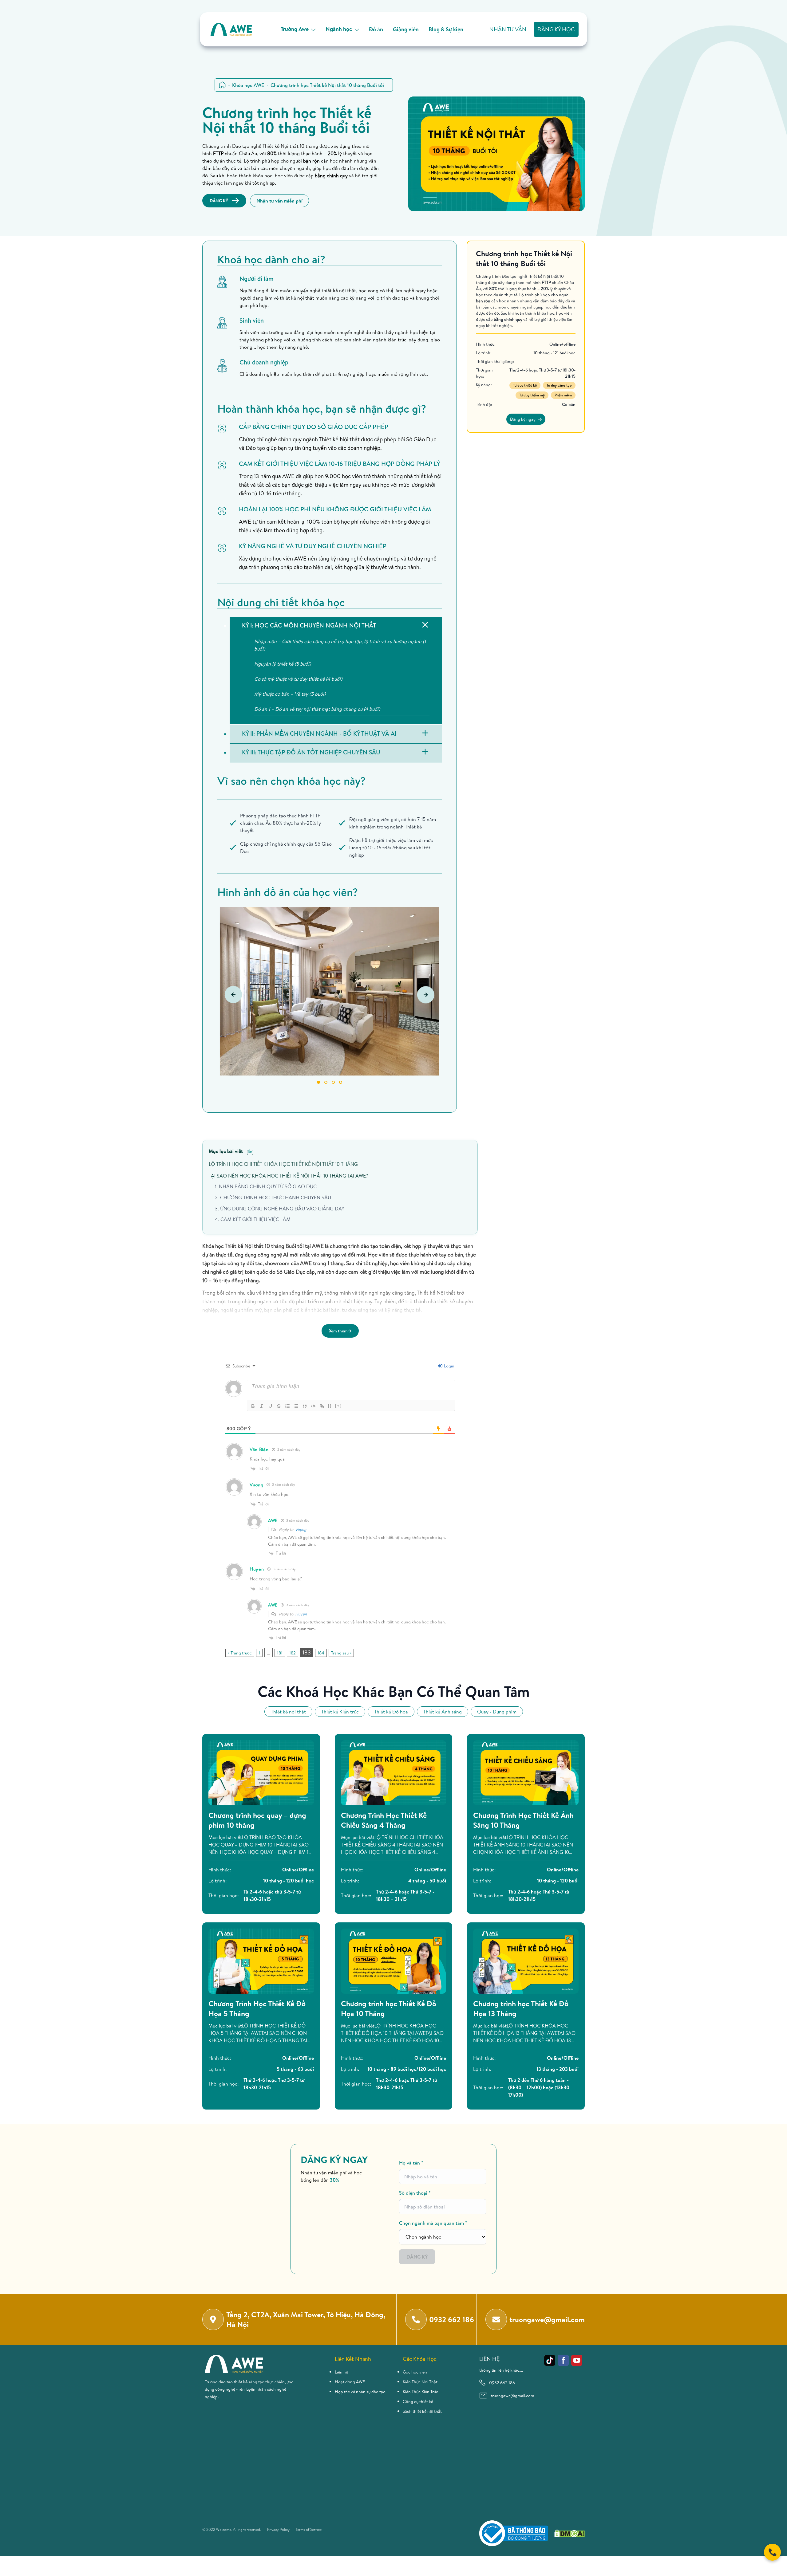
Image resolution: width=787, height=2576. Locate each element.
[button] (318, 1082)
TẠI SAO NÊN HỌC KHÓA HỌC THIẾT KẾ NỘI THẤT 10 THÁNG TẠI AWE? (288, 1176)
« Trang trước (240, 1653)
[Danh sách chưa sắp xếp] (296, 1406)
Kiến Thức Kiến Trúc (420, 2392)
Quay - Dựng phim (497, 1712)
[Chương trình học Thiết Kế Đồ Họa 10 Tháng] (394, 1961)
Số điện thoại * (415, 2193)
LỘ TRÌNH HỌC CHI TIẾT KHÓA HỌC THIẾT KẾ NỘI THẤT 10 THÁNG (283, 1164)
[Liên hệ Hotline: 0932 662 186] (772, 2552)
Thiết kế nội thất (288, 1712)
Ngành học (339, 29)
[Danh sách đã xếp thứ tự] (287, 1406)
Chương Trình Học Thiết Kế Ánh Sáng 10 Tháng (523, 1820)
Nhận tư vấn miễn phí (279, 201)
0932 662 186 (502, 2383)
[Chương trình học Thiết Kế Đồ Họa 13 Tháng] (526, 1961)
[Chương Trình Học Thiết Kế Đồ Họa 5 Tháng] (261, 1961)
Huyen (301, 1614)
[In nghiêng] (262, 1406)
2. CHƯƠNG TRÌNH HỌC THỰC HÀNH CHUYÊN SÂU (273, 1198)
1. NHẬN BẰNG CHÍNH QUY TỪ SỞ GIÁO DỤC (266, 1186)
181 (280, 1653)
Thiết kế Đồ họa (391, 1712)
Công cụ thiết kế (418, 2401)
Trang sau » (341, 1653)
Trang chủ (222, 85)
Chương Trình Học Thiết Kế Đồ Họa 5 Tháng (257, 2008)
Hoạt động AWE (350, 2382)
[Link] (322, 1406)
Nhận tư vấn (508, 29)
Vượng (301, 1529)
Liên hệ (341, 2372)
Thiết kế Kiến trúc (340, 1712)
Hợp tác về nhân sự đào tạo (360, 2392)
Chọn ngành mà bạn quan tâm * (433, 2223)
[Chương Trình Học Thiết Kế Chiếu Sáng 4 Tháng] (394, 1773)
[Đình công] (279, 1406)
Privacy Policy (278, 2530)
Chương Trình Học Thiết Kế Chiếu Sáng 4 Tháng (384, 1820)
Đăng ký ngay (523, 419)
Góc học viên (415, 2372)
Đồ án (376, 29)
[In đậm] (253, 1406)
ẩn (250, 1151)
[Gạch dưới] (270, 1406)
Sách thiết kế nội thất (422, 2411)
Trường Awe (295, 29)
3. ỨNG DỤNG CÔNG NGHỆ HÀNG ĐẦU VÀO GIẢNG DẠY (280, 1209)
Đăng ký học (556, 29)
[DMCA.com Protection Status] (569, 2533)
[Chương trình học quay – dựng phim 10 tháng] (261, 1773)
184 (321, 1653)
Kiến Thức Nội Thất (420, 2382)
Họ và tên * (411, 2163)
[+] (338, 1406)
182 (293, 1653)
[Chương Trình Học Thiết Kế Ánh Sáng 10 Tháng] (526, 1773)
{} (330, 1406)
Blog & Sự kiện (446, 29)
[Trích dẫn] (305, 1406)
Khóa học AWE (248, 85)
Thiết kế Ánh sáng (443, 1712)
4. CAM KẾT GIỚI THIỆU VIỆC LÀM (253, 1219)
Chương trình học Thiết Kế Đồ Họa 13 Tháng (521, 2008)
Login (449, 1366)
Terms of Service (309, 2530)
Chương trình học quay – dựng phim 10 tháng (257, 1820)
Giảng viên (406, 29)
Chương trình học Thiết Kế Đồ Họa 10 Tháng (389, 2008)
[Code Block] (313, 1406)
